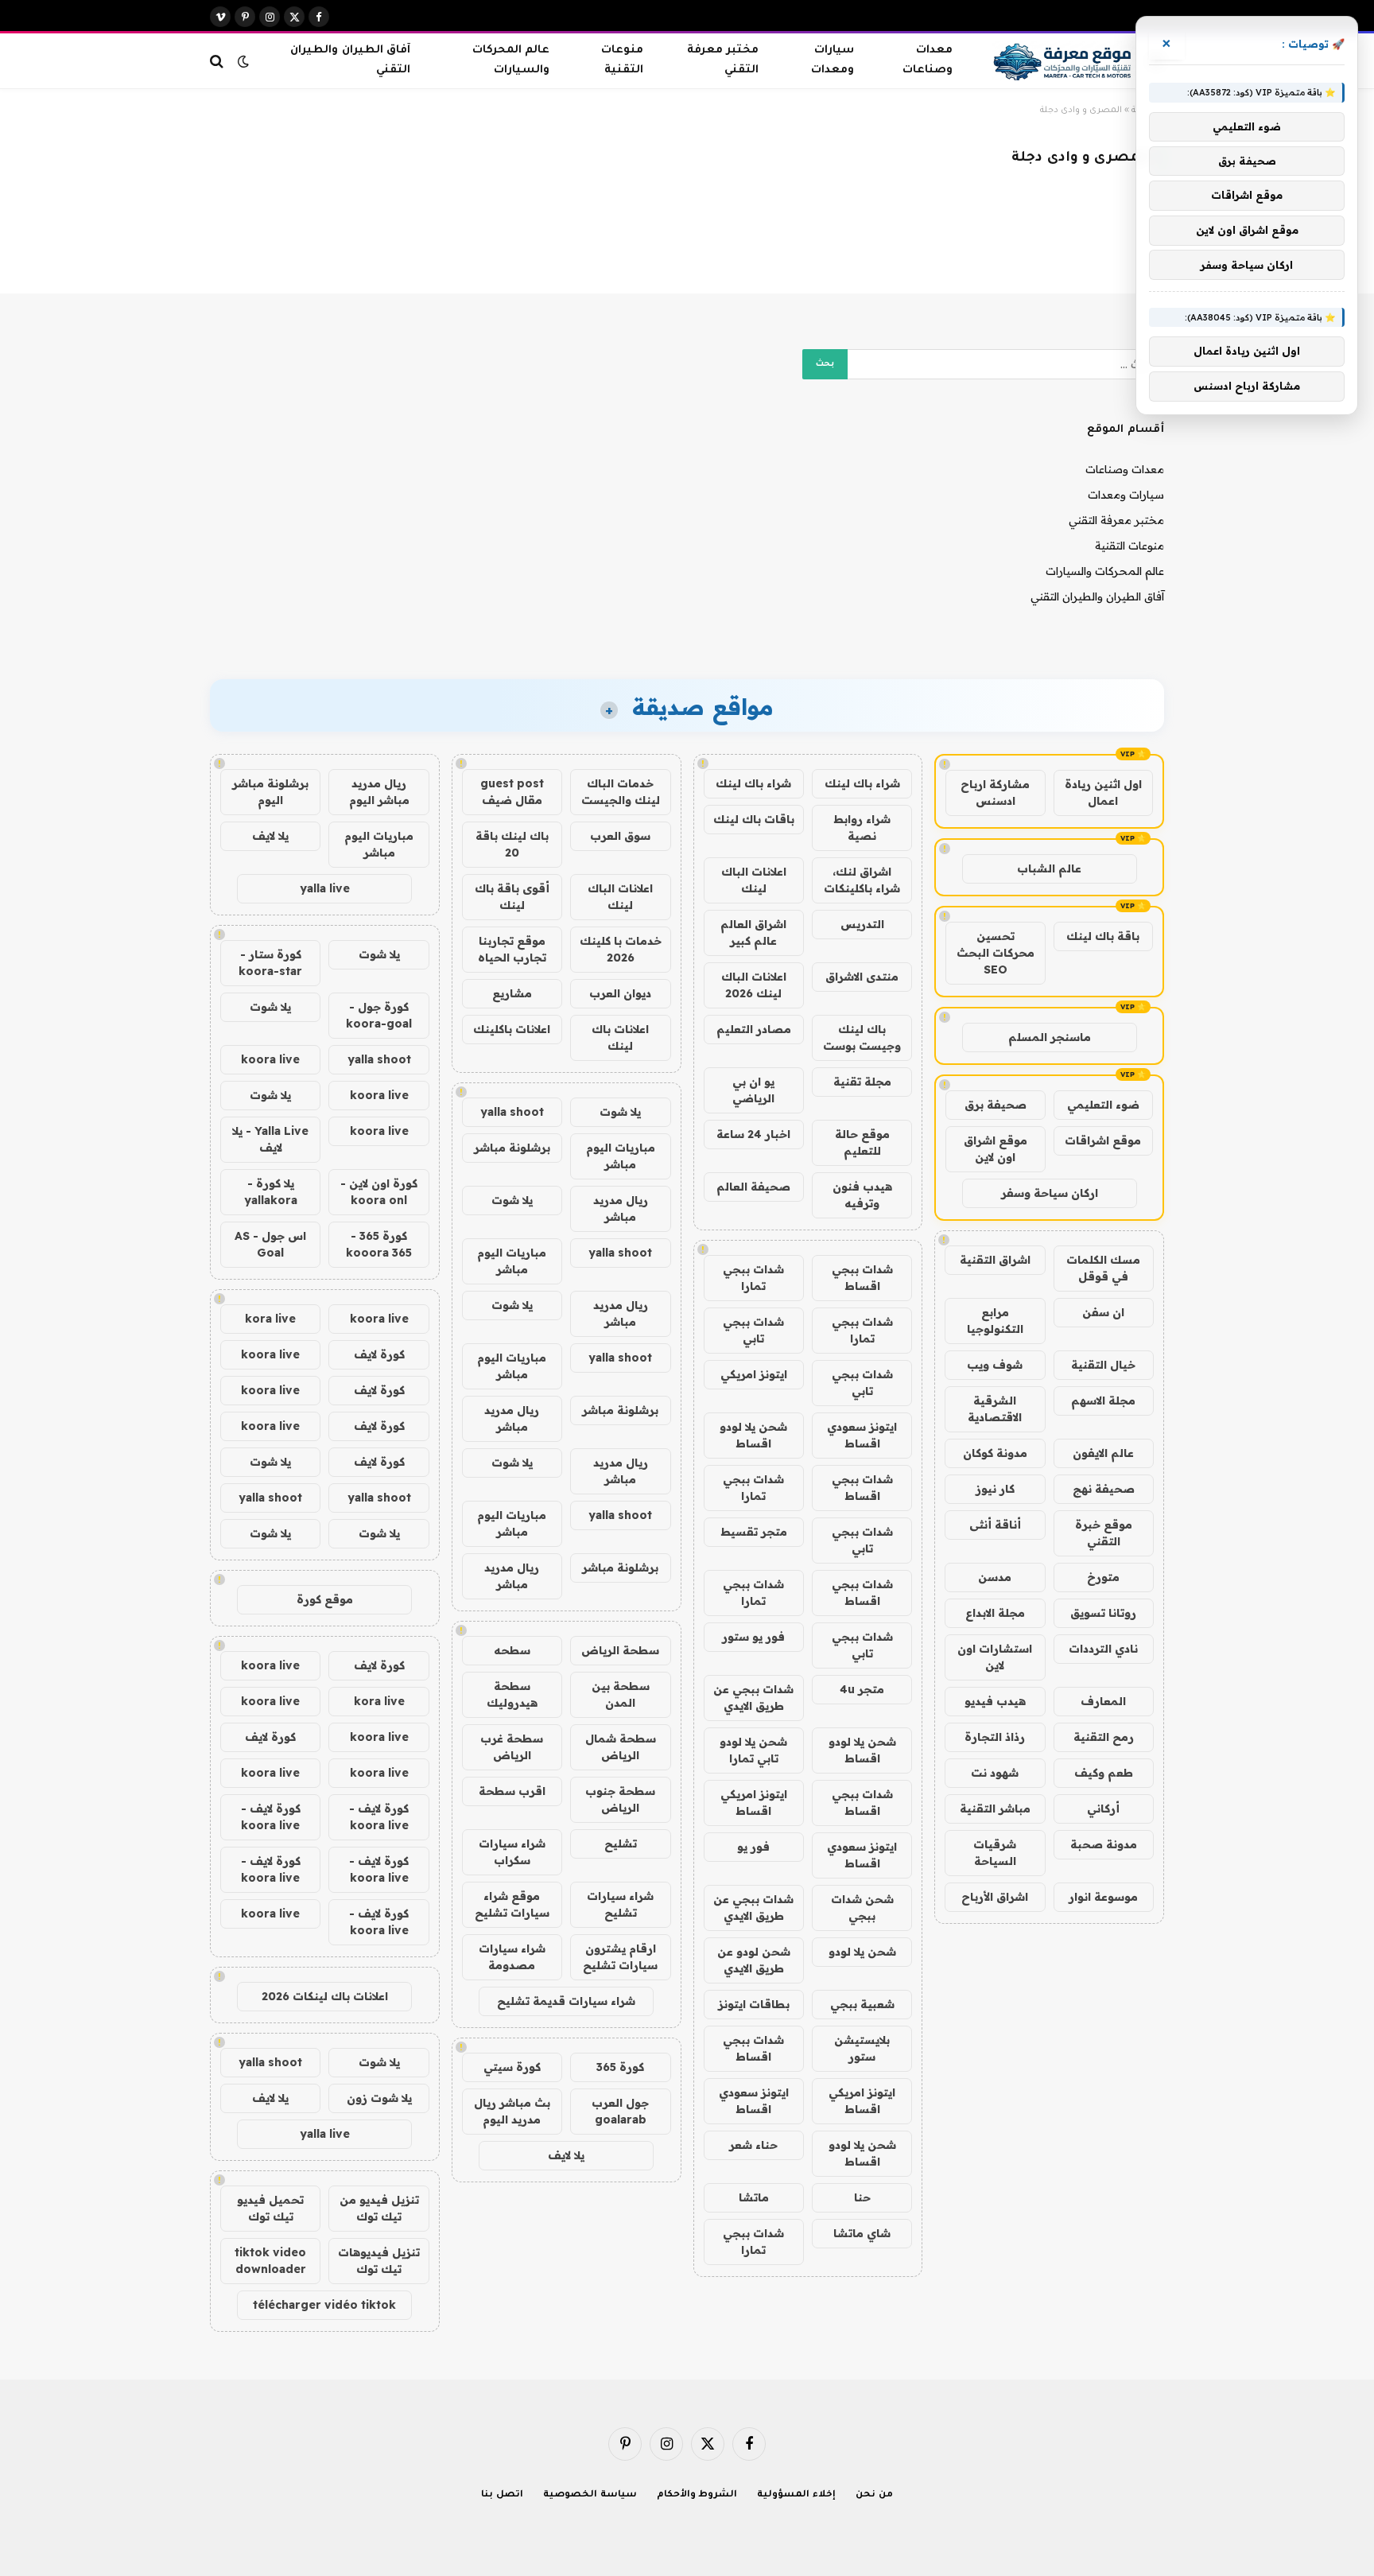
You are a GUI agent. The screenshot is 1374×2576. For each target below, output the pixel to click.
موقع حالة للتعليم (862, 1142)
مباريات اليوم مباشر (621, 1156)
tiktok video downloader (270, 2261)
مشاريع (512, 993)
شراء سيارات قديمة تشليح (566, 2001)
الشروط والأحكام (697, 2495)
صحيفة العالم (753, 1187)
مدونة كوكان (995, 1453)
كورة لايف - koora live (379, 1817)
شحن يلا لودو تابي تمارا (753, 1750)
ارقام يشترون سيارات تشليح (620, 1957)
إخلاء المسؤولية (796, 2495)
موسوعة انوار (1103, 1897)
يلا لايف (566, 2155)
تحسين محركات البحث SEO (996, 953)
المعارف (1103, 1701)
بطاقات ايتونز (754, 2004)
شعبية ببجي (862, 2004)
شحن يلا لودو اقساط (753, 1435)
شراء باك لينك (862, 783)
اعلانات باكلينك (512, 1029)
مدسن (995, 1577)
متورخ (1103, 1577)
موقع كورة (325, 1599)
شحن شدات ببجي (862, 1908)
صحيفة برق (996, 1105)
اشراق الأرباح (995, 1897)
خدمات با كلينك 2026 (621, 949)
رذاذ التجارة (995, 1737)
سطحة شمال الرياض (621, 1747)
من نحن (874, 2495)
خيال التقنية (1103, 1365)
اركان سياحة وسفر (1050, 1193)
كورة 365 (620, 2067)
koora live (270, 1059)
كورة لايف (379, 1354)
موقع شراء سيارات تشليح (512, 1904)
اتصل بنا (502, 2495)
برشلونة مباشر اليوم (270, 792)
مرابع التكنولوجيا (995, 1321)
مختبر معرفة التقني (722, 60)
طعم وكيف (1104, 1773)
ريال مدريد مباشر (621, 1208)
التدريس (862, 924)
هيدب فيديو (995, 1701)
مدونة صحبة (1104, 1844)
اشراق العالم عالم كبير (753, 932)
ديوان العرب (620, 993)
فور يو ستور (753, 1637)
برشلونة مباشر (512, 1148)
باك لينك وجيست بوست (862, 1037)
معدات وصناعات (928, 60)
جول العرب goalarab (620, 2111)
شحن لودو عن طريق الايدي (754, 1960)
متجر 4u (862, 1689)
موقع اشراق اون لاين (996, 1149)
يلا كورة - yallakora (271, 1192)
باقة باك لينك (1103, 936)
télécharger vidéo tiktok (324, 2305)
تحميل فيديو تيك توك (270, 2208)
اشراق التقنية (995, 1260)
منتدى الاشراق (862, 977)
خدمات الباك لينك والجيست (621, 792)
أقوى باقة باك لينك (512, 897)
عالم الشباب (1049, 868)
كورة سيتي (512, 2067)
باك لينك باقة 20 (512, 844)
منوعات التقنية (622, 60)
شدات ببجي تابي (753, 1330)
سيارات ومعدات (833, 60)
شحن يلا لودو (862, 1952)
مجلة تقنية (862, 1082)
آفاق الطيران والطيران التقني (350, 60)
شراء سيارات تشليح (620, 1904)
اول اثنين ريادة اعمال (1103, 793)
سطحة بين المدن (621, 1694)
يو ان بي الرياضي (753, 1090)
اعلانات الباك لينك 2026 (754, 985)
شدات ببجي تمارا (753, 1278)
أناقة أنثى (995, 1525)
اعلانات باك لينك (620, 1037)
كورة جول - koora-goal (379, 1015)
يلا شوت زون (379, 2098)
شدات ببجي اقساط (862, 1278)
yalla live (325, 888)
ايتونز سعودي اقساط (862, 1435)
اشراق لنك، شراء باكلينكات (862, 880)
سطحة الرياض (620, 1650)
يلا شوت (620, 1112)
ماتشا (754, 2197)
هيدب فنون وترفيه (862, 1195)
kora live (270, 1319)
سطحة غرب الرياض (512, 1747)
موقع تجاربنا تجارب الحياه (512, 949)
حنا (862, 2197)
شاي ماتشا (862, 2233)
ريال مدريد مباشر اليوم (379, 792)
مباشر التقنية (995, 1809)
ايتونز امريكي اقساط (754, 1803)
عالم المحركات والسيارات (511, 60)
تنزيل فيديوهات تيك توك (379, 2261)
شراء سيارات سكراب (512, 1852)
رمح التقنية (1104, 1737)
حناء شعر (753, 2145)
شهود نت (995, 1773)
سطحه (512, 1650)
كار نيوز (995, 1489)
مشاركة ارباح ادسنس (995, 793)
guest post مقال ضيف (512, 792)
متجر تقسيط (754, 1532)
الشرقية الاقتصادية (995, 1409)
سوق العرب (620, 836)
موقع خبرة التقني (1104, 1533)
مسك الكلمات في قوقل (1103, 1268)
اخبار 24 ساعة (753, 1134)
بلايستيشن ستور (862, 2048)
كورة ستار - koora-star (270, 963)
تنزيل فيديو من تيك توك (379, 2208)
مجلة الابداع (995, 1613)
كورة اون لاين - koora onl (379, 1192)
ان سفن (1103, 1312)
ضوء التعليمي (1103, 1105)
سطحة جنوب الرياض (620, 1799)
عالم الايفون (1103, 1453)
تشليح (621, 1844)
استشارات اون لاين (995, 1657)
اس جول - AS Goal (270, 1244)
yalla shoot (512, 1112)
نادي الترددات (1103, 1649)
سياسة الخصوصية (590, 2495)
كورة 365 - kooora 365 (379, 1244)
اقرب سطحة (512, 1791)
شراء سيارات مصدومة (512, 1957)
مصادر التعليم (754, 1029)
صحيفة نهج (1104, 1489)
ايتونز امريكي (754, 1374)
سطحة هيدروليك (512, 1694)
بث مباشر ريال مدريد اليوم (512, 2111)
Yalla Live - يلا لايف (270, 1139)
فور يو (753, 1847)
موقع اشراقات (1103, 1140)
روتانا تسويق (1103, 1613)
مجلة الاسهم (1103, 1401)
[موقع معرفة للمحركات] (1064, 61)
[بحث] (218, 61)
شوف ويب (995, 1365)
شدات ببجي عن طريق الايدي (753, 1698)
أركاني (1103, 1809)
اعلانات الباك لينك (754, 880)
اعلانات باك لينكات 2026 (325, 1996)
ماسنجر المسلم (1050, 1037)
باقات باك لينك (754, 819)
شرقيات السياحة (995, 1853)
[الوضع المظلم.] (243, 61)
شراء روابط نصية (862, 828)
